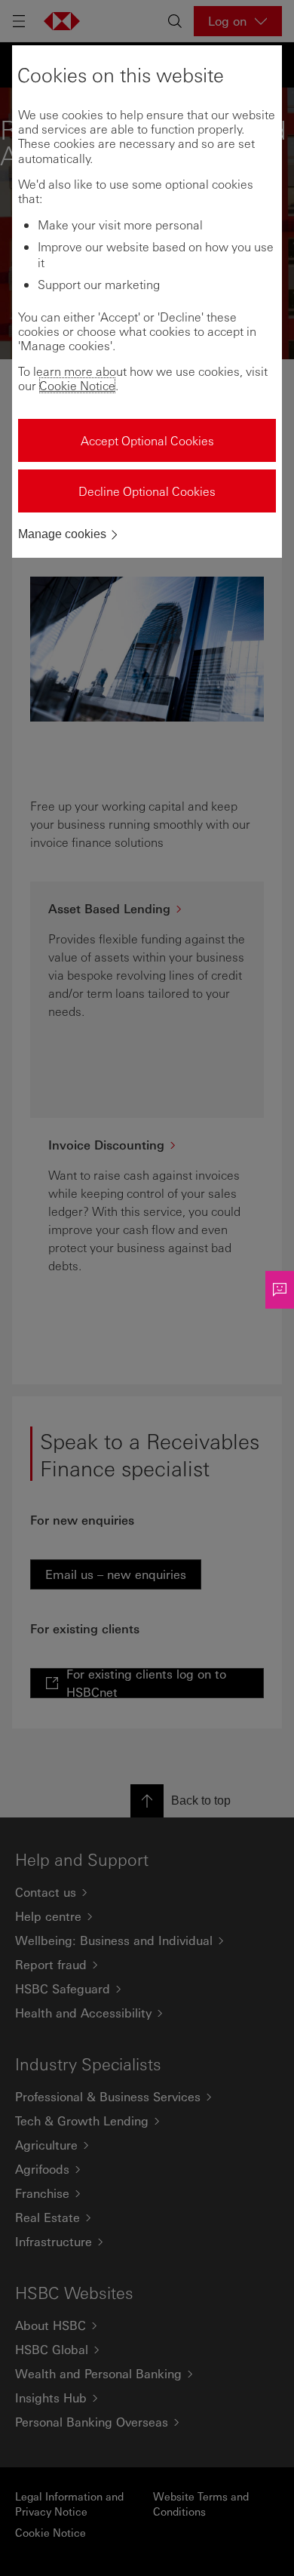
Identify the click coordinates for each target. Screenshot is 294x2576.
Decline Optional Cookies (147, 491)
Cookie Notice (77, 385)
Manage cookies (62, 534)
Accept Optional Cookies (147, 440)
